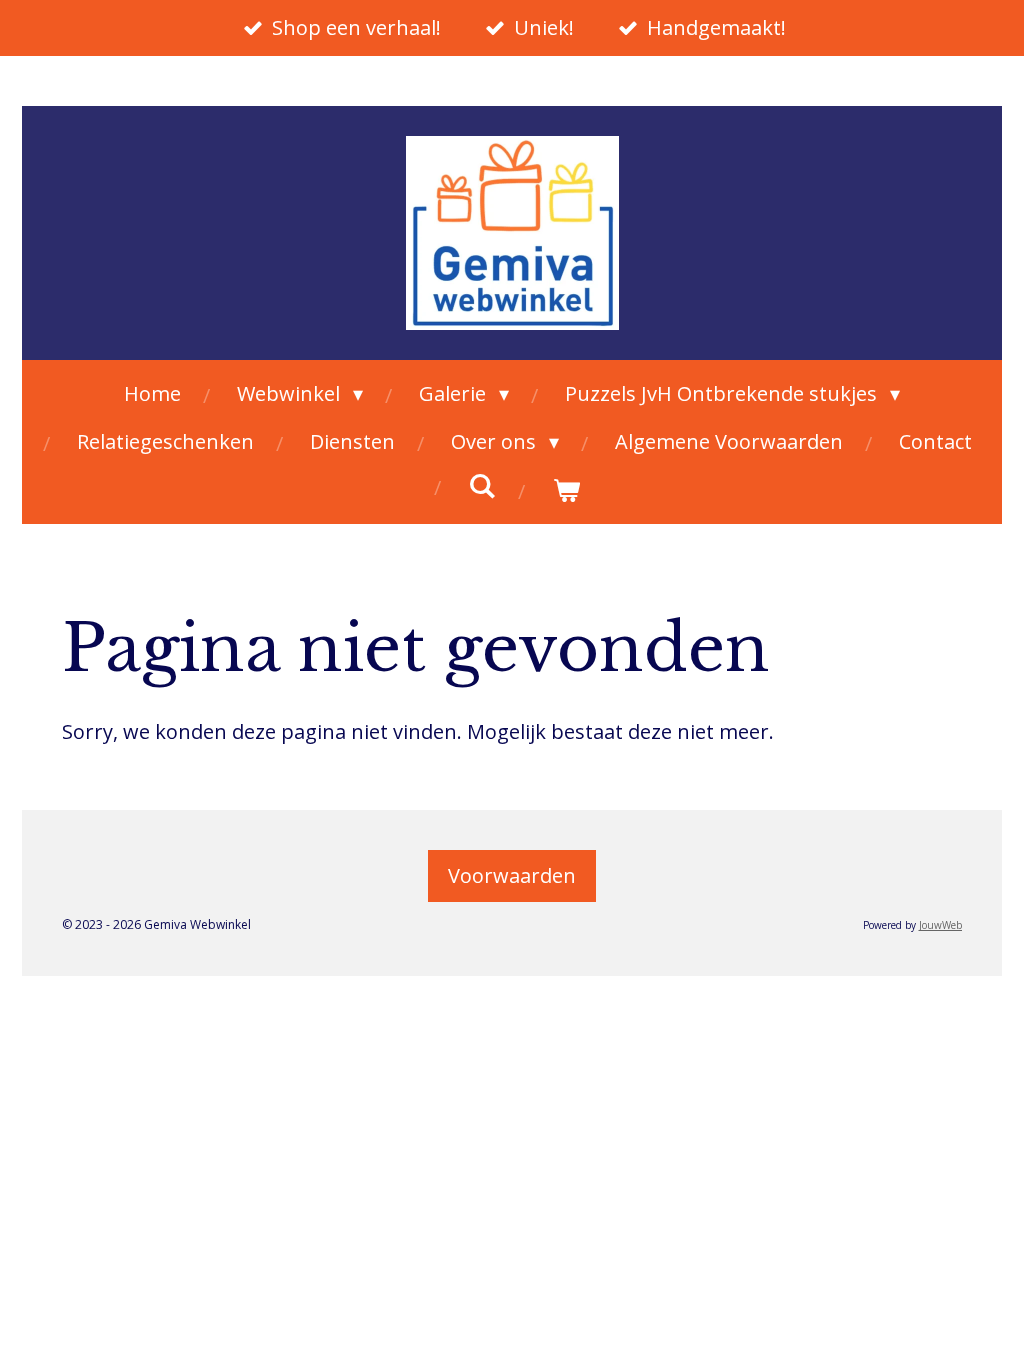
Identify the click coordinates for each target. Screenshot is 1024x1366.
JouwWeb (940, 925)
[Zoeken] (482, 485)
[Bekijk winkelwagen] (566, 490)
